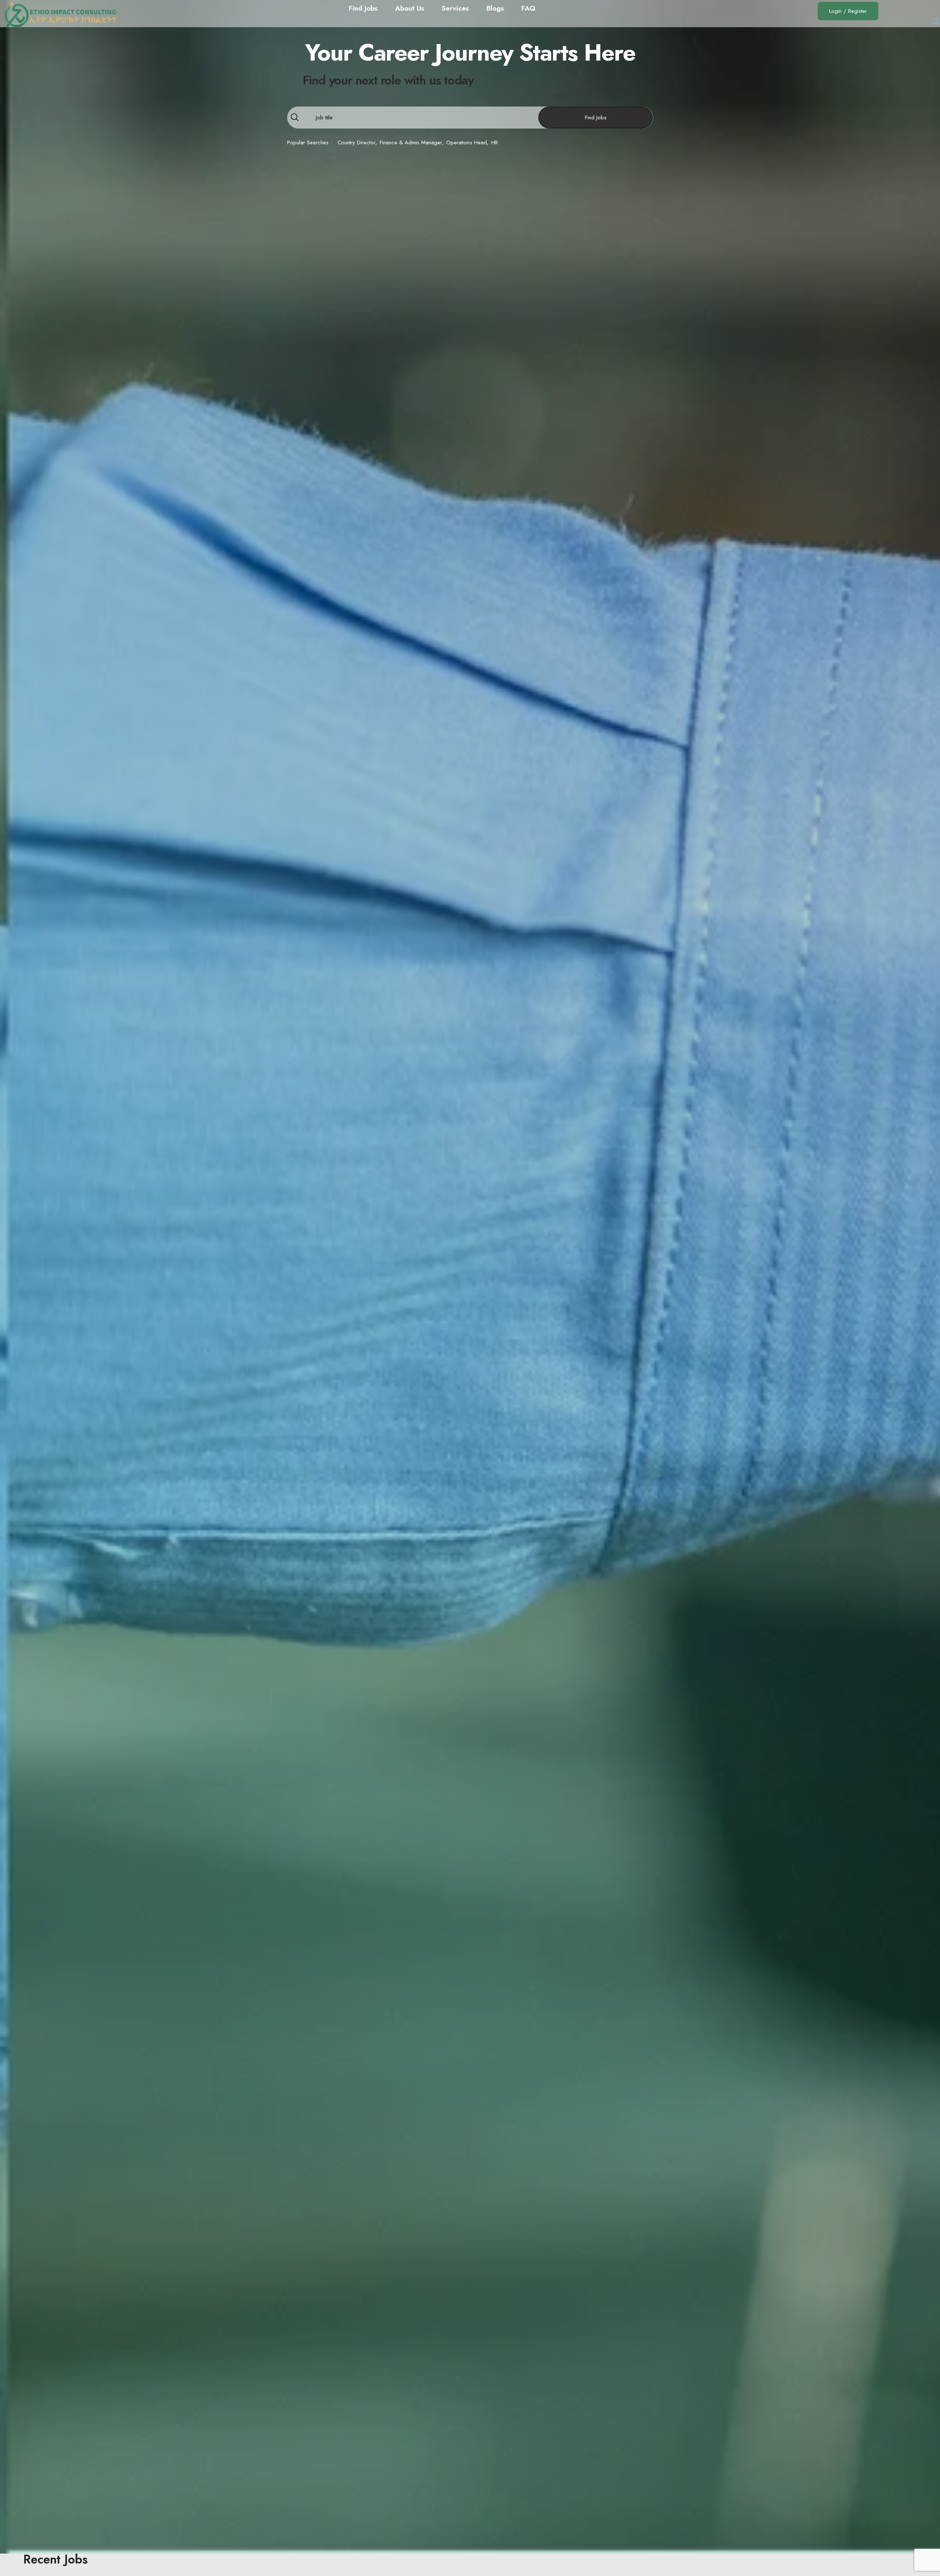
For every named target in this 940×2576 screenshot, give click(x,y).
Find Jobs (596, 118)
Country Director (356, 142)
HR (495, 142)
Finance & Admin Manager (411, 142)
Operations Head (467, 142)
